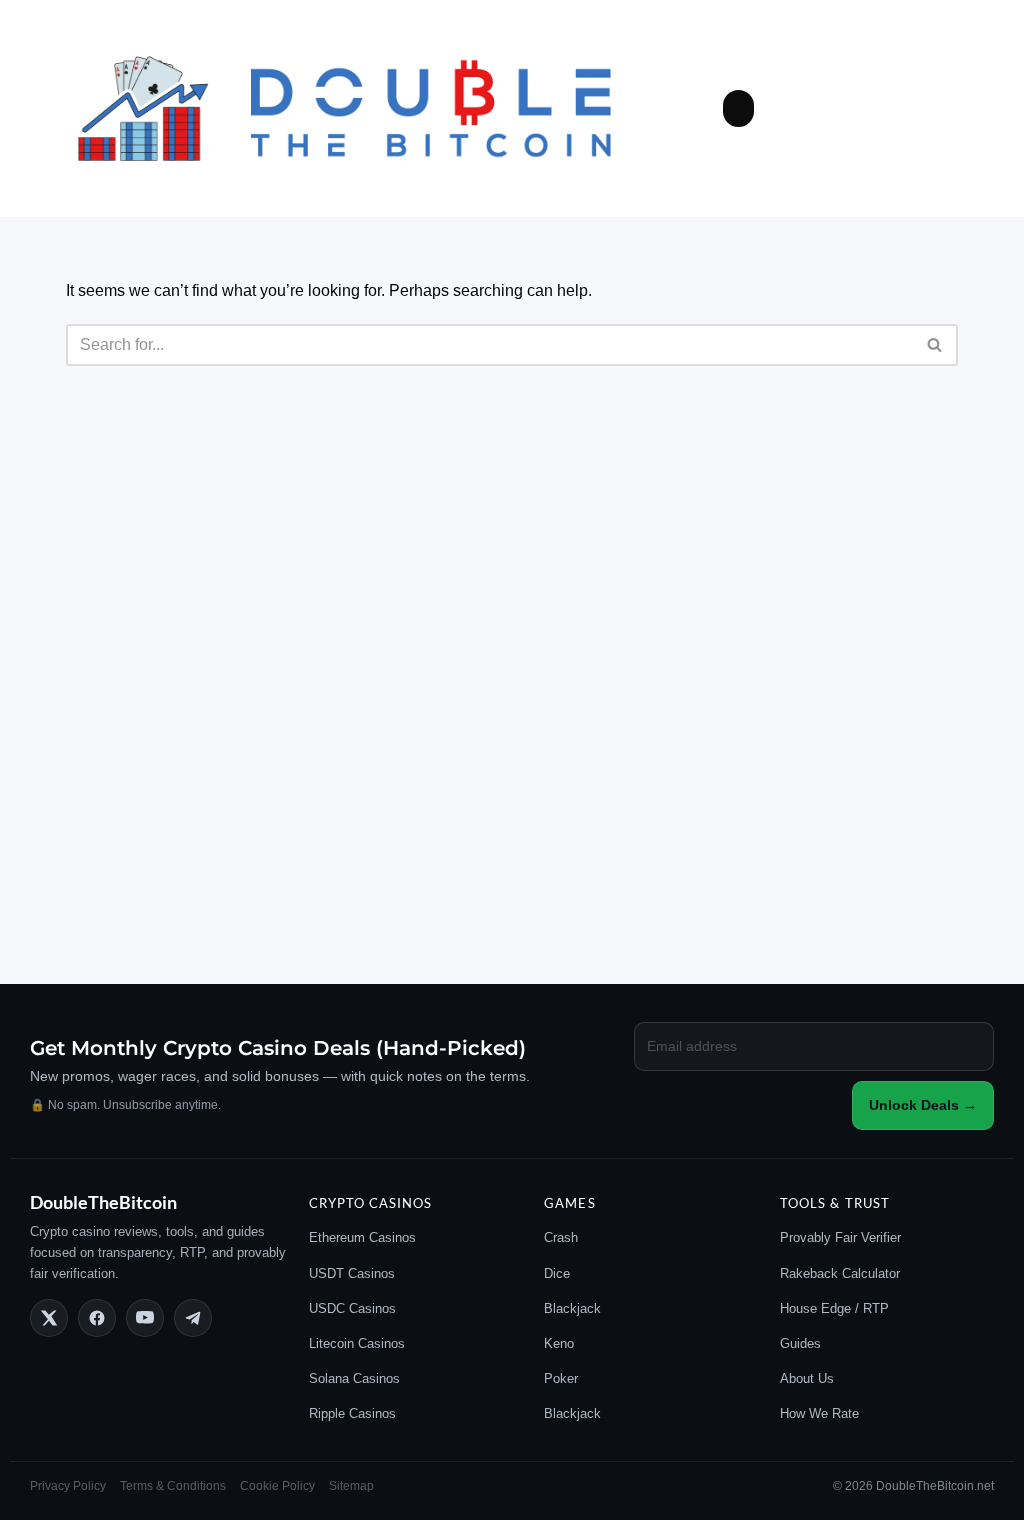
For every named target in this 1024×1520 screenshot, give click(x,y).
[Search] (935, 345)
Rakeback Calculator (840, 1273)
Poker (561, 1378)
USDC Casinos (352, 1308)
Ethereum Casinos (362, 1237)
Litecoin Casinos (357, 1343)
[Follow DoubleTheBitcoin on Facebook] (97, 1318)
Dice (557, 1273)
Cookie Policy (277, 1486)
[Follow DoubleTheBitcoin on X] (49, 1318)
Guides (800, 1343)
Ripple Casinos (352, 1413)
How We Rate (819, 1413)
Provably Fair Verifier (840, 1237)
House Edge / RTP (834, 1308)
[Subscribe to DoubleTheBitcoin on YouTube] (145, 1318)
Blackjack (572, 1308)
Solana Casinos (354, 1378)
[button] (739, 109)
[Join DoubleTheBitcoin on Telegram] (193, 1318)
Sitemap (351, 1486)
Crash (561, 1237)
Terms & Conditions (173, 1486)
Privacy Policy (68, 1486)
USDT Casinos (352, 1273)
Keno (559, 1343)
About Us (807, 1378)
